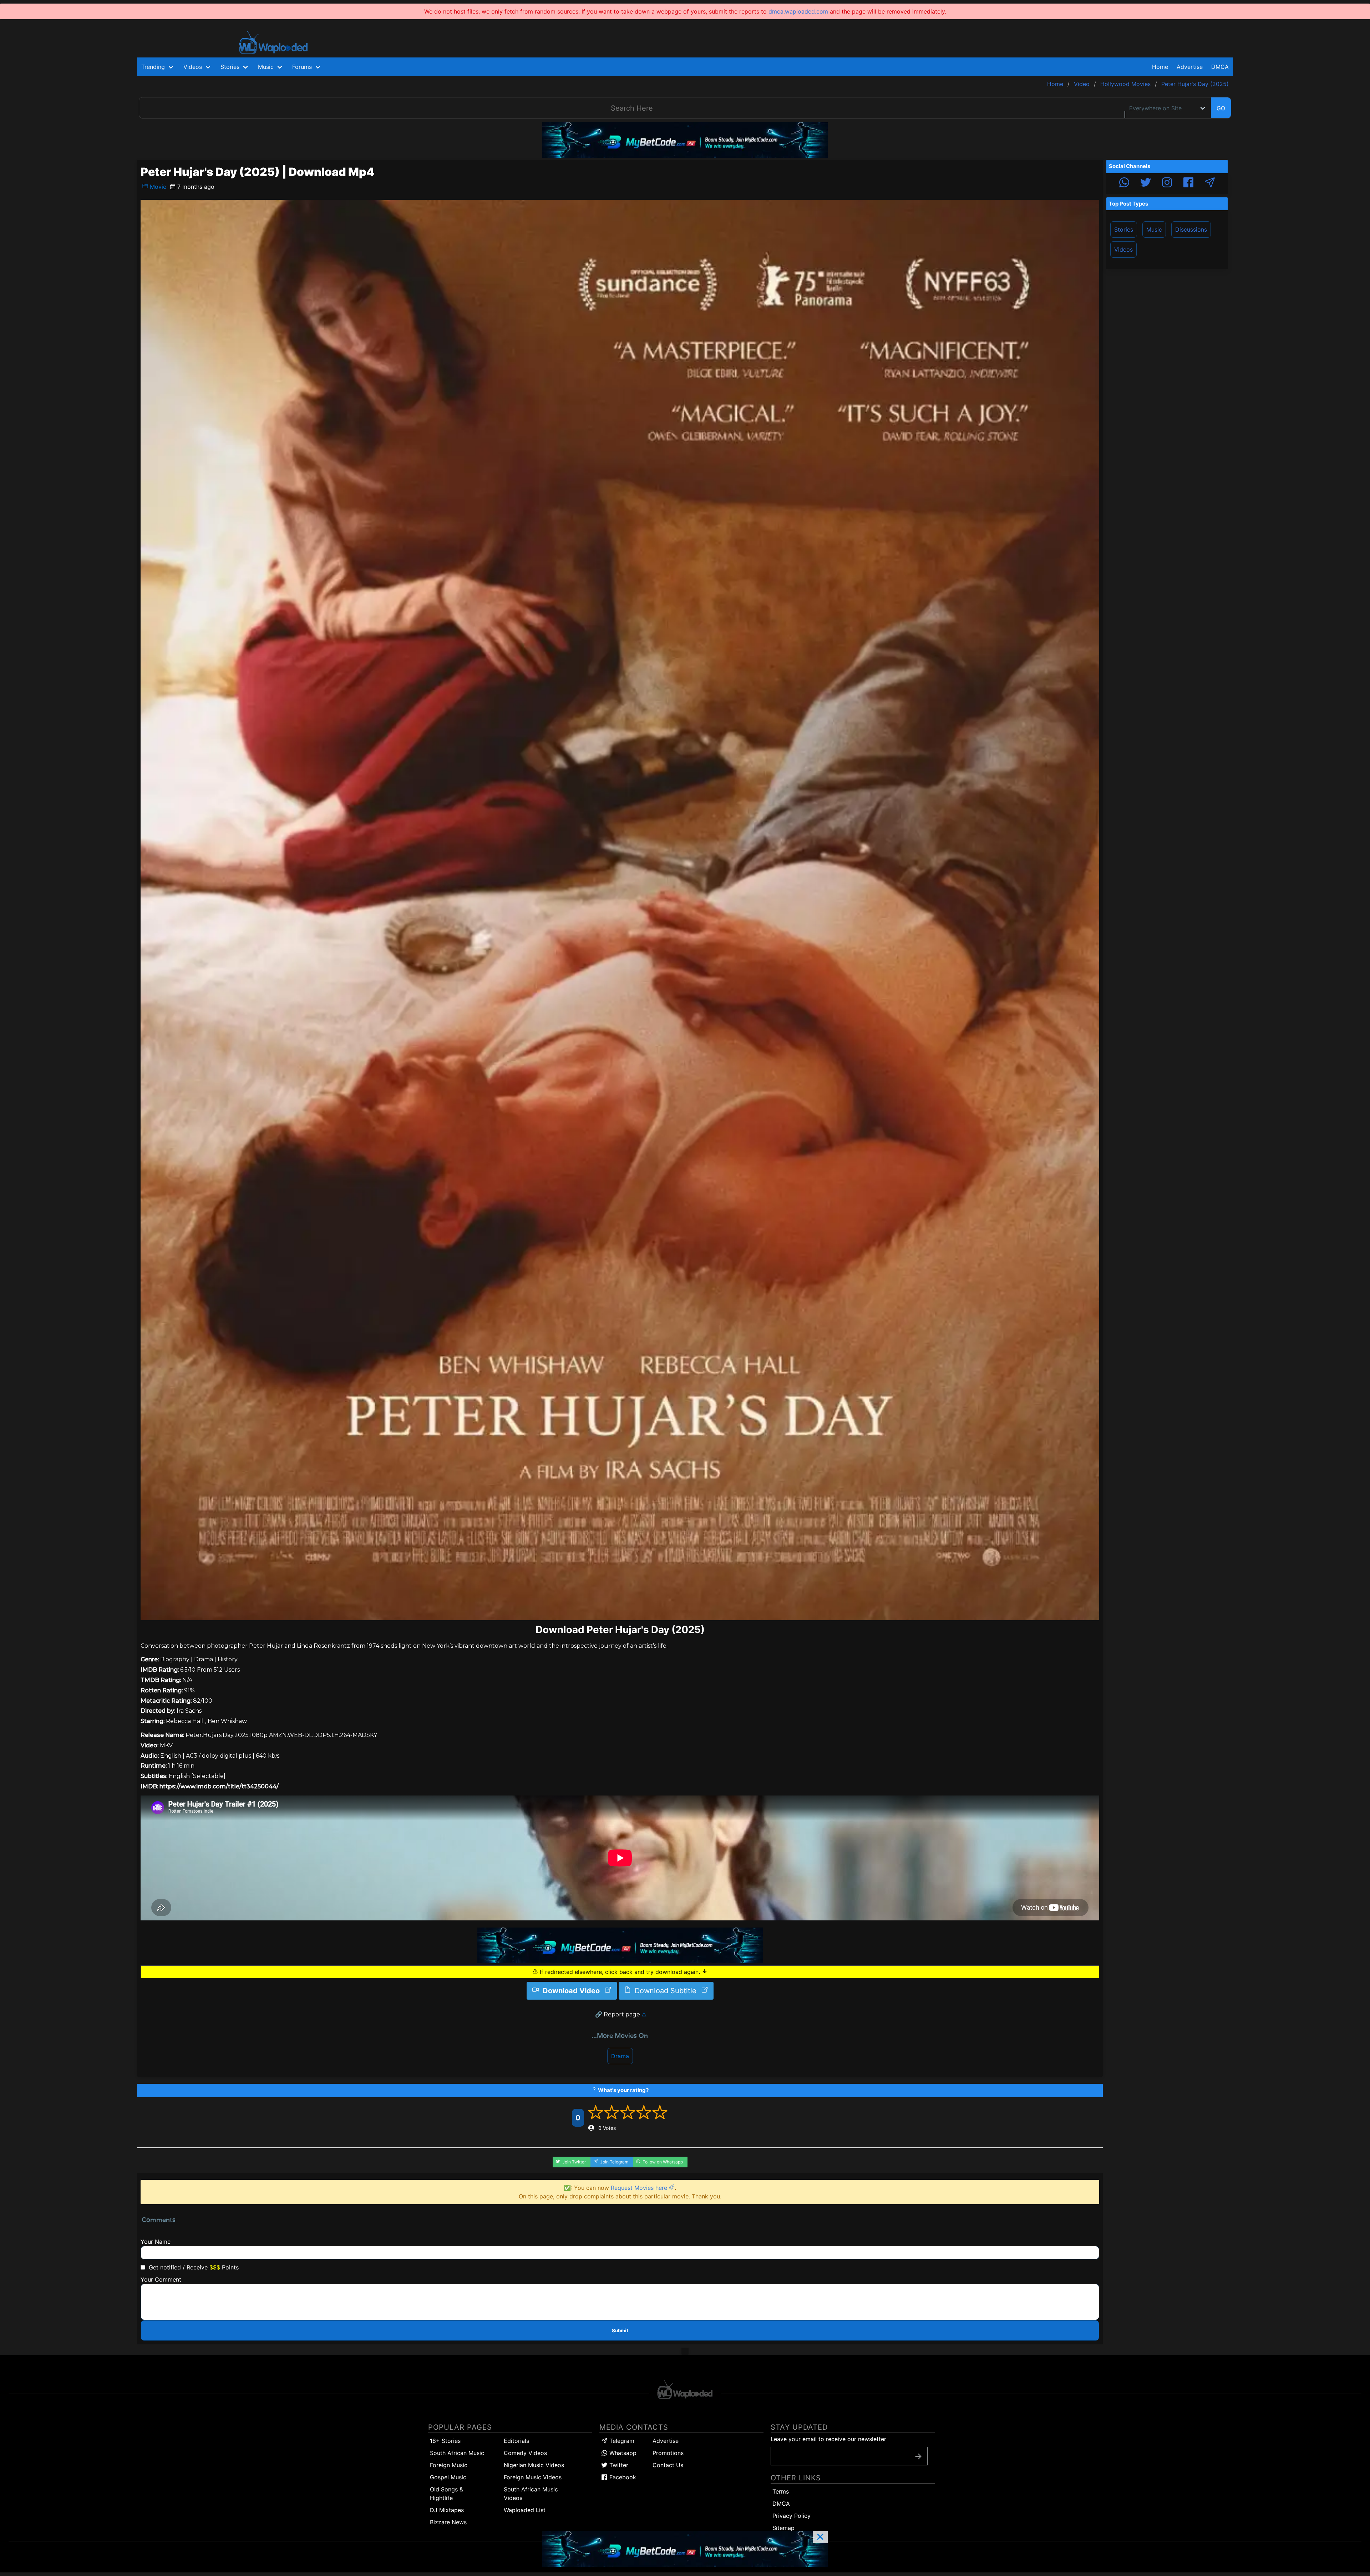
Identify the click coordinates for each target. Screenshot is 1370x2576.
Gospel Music (448, 2477)
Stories (1124, 229)
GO (1221, 108)
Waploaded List (525, 2510)
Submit (620, 2330)
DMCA (1220, 67)
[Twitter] (1146, 183)
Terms (781, 2491)
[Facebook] (1188, 183)
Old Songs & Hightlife (446, 2494)
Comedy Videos (525, 2453)
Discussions (1191, 229)
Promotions (668, 2453)
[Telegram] (1210, 183)
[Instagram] (1167, 183)
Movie (157, 187)
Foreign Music (449, 2465)
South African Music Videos (531, 2494)
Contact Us (668, 2465)
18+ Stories (445, 2441)
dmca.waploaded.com (798, 11)
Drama (620, 2056)
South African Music (457, 2453)
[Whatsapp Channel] (1124, 183)
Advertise (666, 2441)
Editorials (516, 2441)
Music (1154, 229)
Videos (1123, 249)
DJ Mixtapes (447, 2510)
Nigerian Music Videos (534, 2465)
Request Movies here (640, 2188)
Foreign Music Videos (533, 2477)
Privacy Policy (791, 2516)
